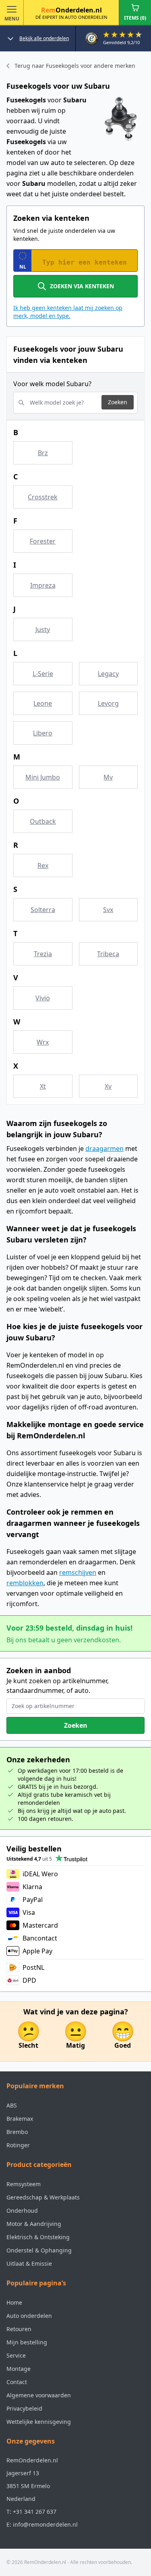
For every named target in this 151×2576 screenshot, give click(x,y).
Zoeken (118, 402)
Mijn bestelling (27, 2342)
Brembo (17, 2132)
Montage (19, 2369)
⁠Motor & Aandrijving (34, 2224)
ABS (12, 2105)
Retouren (19, 2329)
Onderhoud (22, 2210)
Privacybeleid (24, 2408)
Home (14, 2302)
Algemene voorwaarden (39, 2395)
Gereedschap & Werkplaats (43, 2197)
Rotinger (18, 2145)
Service (16, 2355)
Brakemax (20, 2119)
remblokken (25, 1583)
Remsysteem (24, 2184)
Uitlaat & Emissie (29, 2263)
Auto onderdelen (29, 2316)
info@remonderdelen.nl (45, 2524)
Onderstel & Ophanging (39, 2250)
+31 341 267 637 (35, 2512)
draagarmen (104, 1149)
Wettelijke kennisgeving (39, 2422)
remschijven (78, 1572)
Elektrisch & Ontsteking (38, 2237)
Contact (17, 2382)
